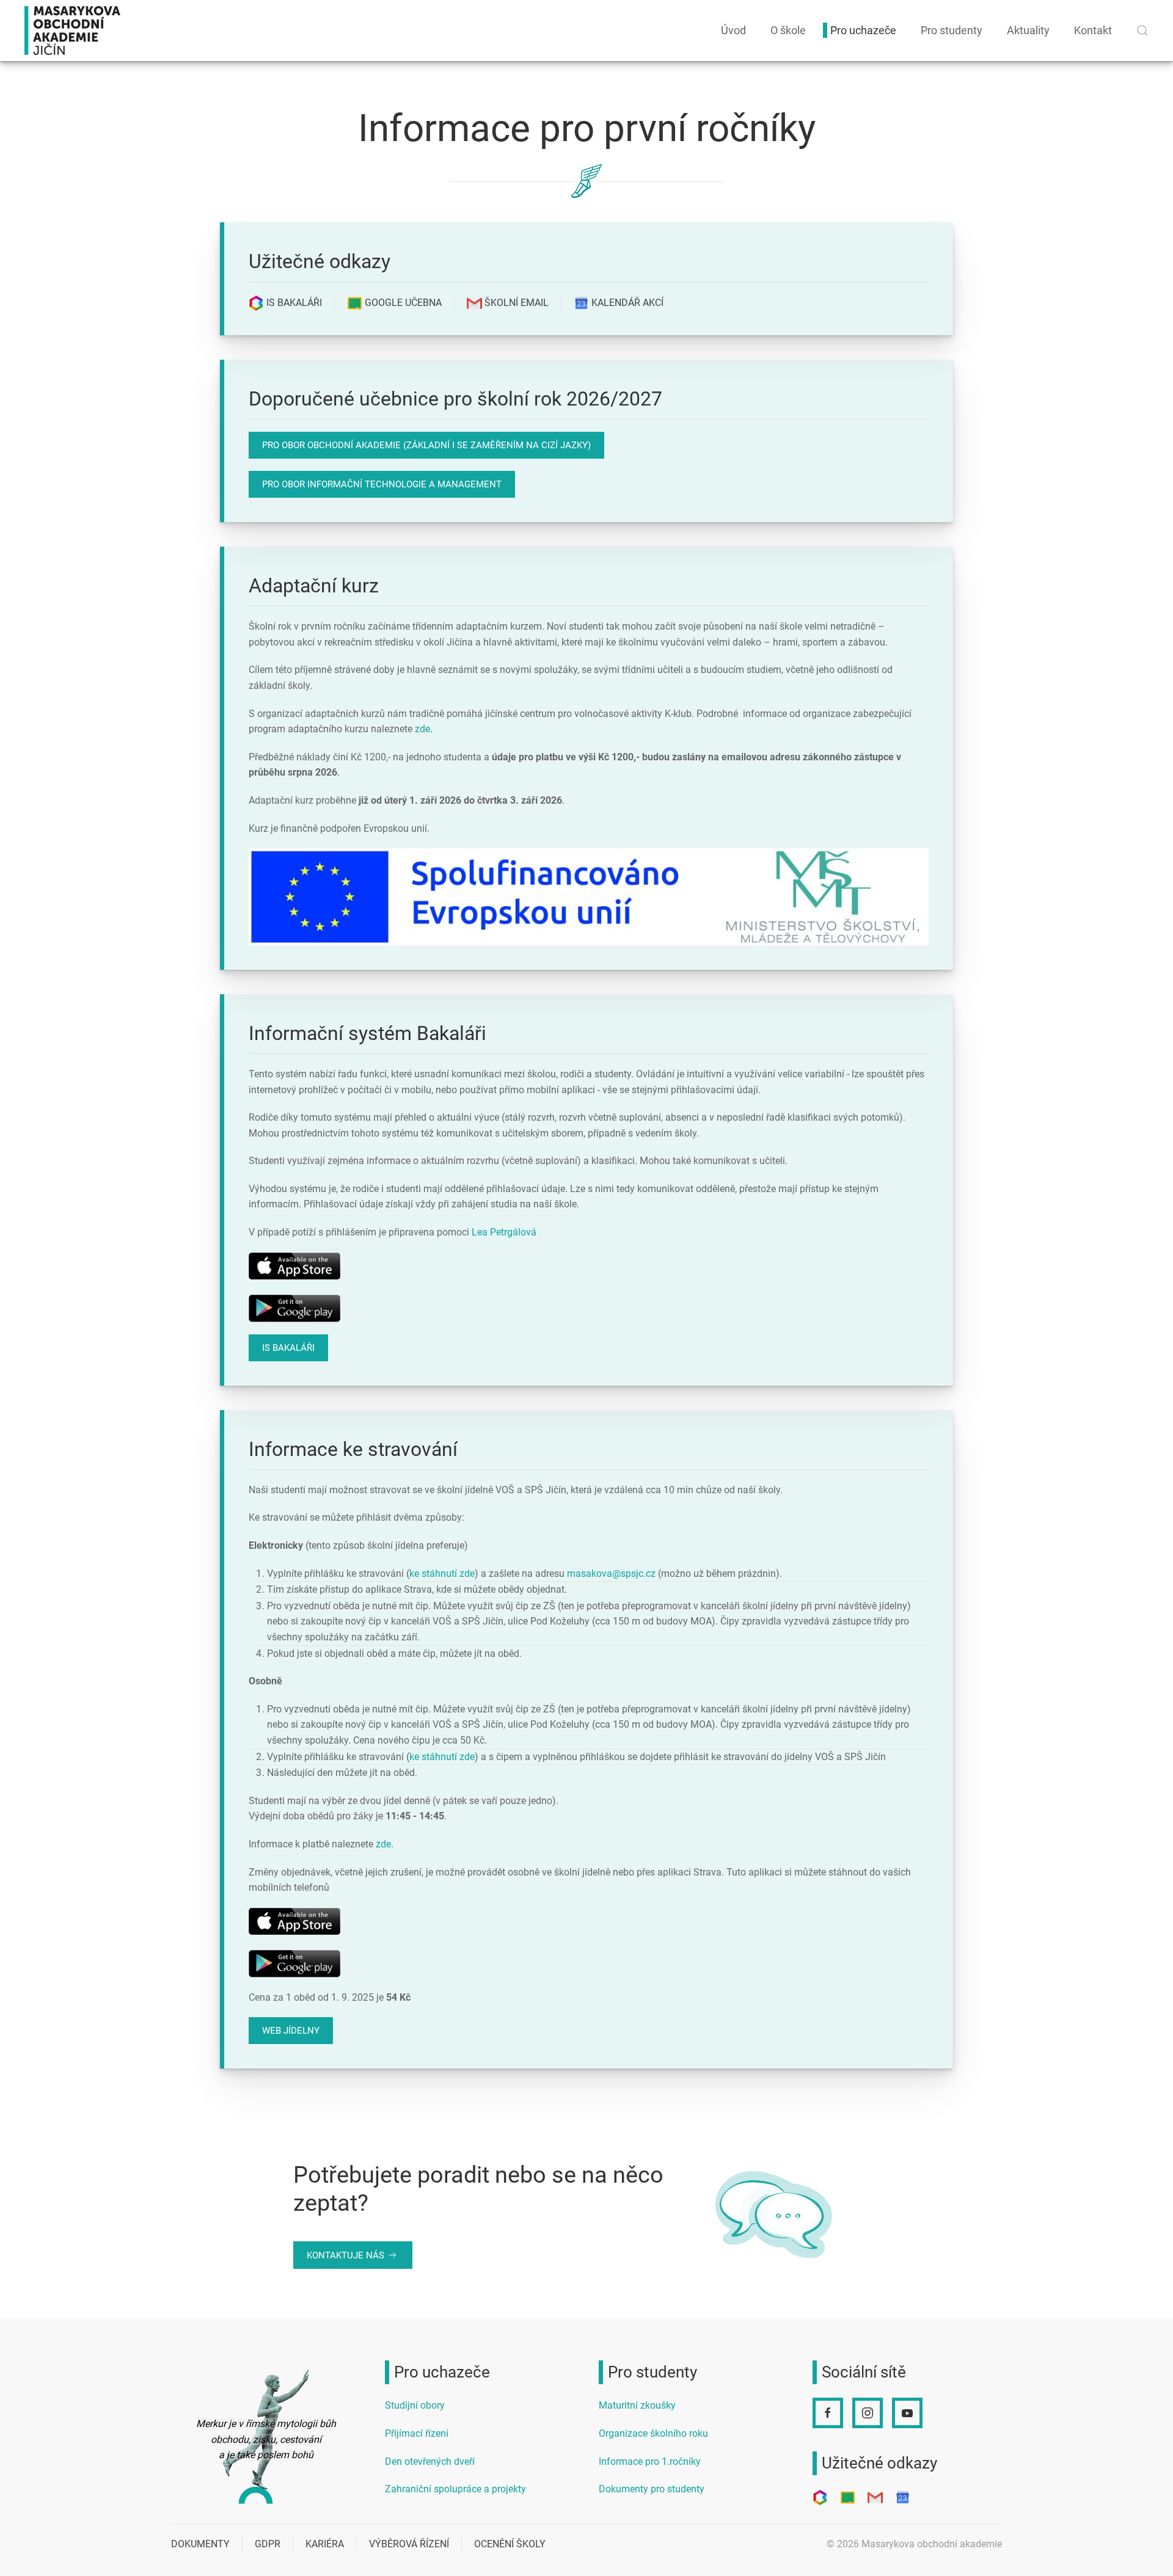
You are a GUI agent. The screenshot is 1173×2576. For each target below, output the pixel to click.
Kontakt (1093, 30)
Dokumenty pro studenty (652, 2489)
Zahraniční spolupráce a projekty (455, 2489)
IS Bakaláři (293, 303)
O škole (788, 30)
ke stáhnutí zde (442, 1574)
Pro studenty (952, 30)
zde (422, 729)
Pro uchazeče (863, 30)
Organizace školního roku (653, 2433)
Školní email (515, 303)
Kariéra (325, 2544)
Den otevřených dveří (430, 2461)
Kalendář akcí (626, 303)
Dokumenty (200, 2544)
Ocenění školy (510, 2544)
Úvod (733, 30)
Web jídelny (291, 2031)
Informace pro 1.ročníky (650, 2461)
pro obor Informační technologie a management (382, 484)
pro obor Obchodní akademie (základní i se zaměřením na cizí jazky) (426, 445)
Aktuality (1028, 30)
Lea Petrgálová (504, 1232)
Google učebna (402, 303)
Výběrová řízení (409, 2544)
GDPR (268, 2544)
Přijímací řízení (417, 2433)
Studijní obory (415, 2405)
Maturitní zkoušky (637, 2405)
